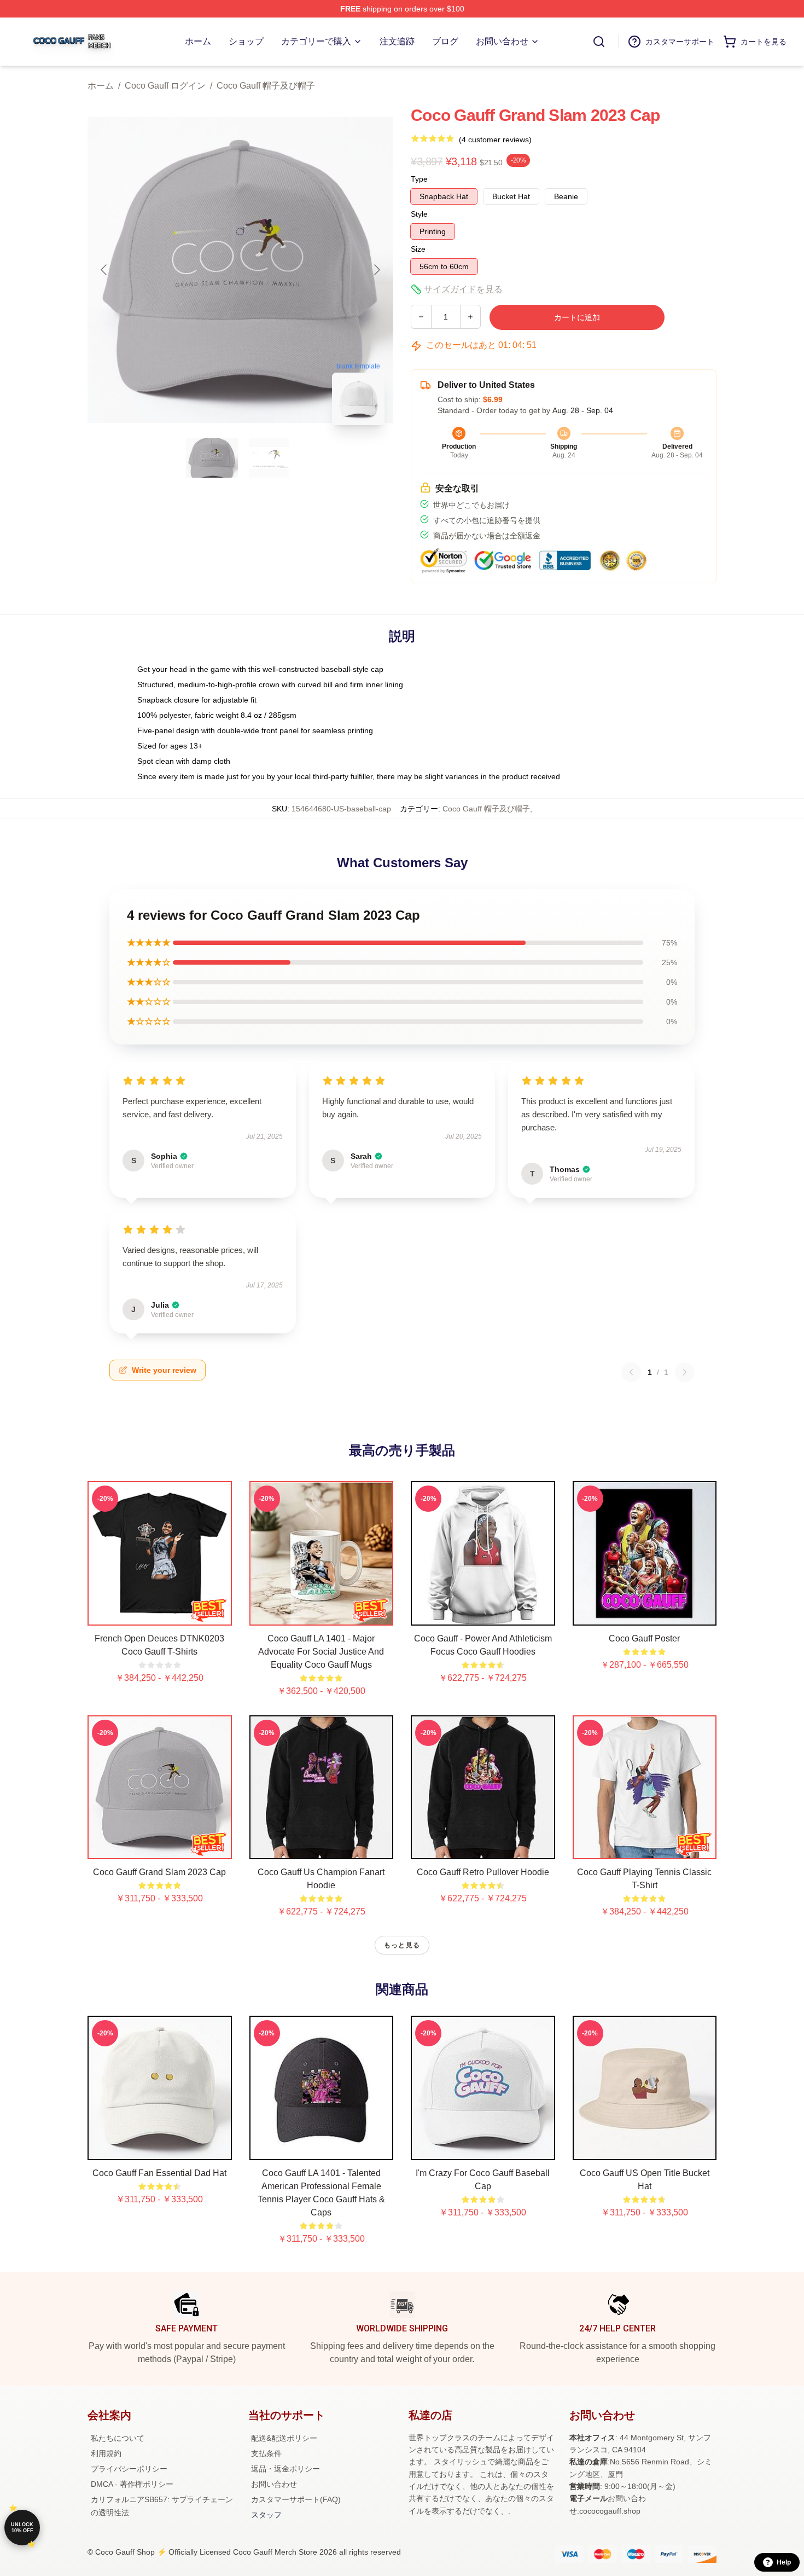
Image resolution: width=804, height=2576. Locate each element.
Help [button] (784, 2562)
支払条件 (266, 2453)
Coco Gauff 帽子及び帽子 (266, 86)
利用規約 (106, 2453)
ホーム (101, 86)
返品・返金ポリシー (286, 2469)
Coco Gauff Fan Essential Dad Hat (159, 2173)
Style (419, 214)
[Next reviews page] (685, 1372)
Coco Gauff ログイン (165, 86)
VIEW (159, 1615)
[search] (599, 42)
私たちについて (118, 2438)
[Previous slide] (104, 270)
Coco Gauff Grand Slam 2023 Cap (159, 1872)
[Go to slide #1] (212, 458)
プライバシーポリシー (129, 2469)
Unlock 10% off (22, 2528)
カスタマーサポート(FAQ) (296, 2499)
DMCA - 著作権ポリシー (132, 2484)
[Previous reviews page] (631, 1372)
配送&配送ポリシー (284, 2438)
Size (418, 249)
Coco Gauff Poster (644, 1638)
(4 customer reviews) (495, 140)
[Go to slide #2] (269, 458)
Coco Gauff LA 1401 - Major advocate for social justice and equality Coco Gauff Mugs (321, 1652)
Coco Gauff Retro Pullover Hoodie (483, 1872)
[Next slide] (376, 270)
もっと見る (402, 1945)
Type (419, 179)
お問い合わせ (274, 2484)
